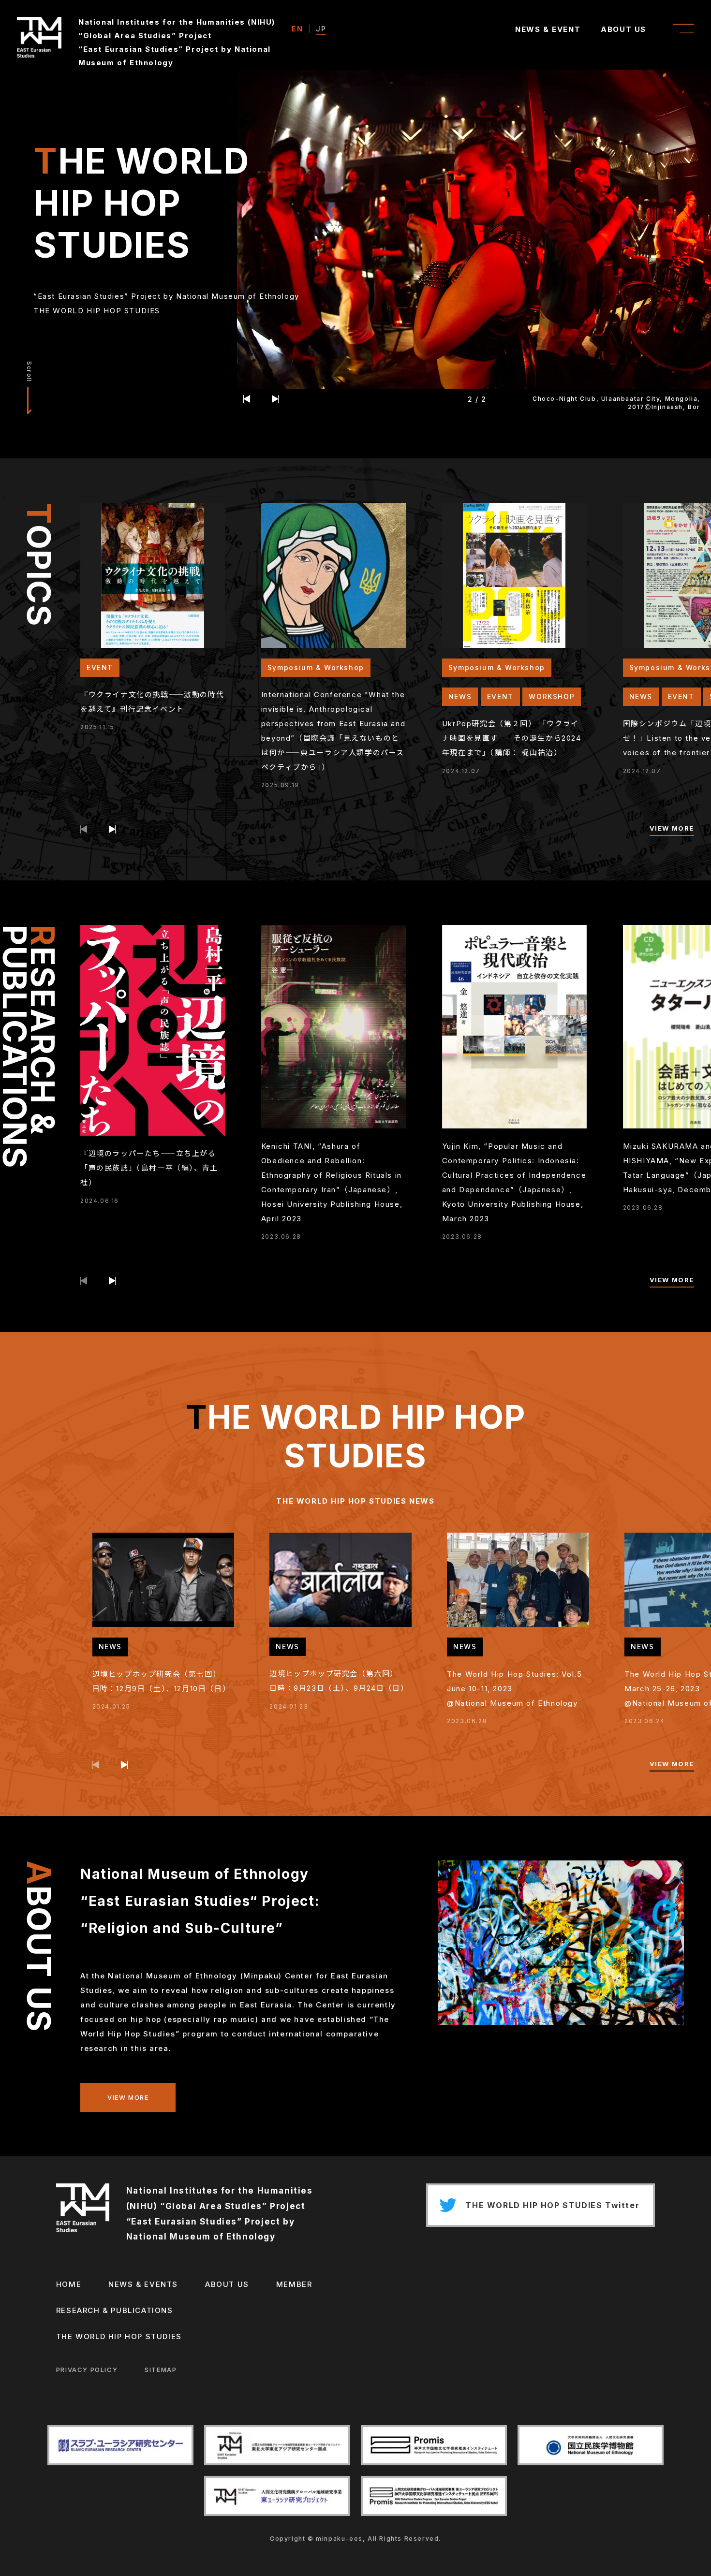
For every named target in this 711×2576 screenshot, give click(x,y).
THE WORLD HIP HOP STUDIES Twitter (552, 2205)
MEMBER (294, 2284)
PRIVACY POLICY (87, 2370)
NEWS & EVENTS (143, 2284)
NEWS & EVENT (548, 29)
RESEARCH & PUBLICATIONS (115, 2310)
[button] (247, 399)
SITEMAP (161, 2370)
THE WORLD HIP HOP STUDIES (119, 2336)
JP (321, 29)
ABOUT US (623, 29)
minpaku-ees (339, 2539)
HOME (69, 2284)
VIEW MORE (672, 828)
